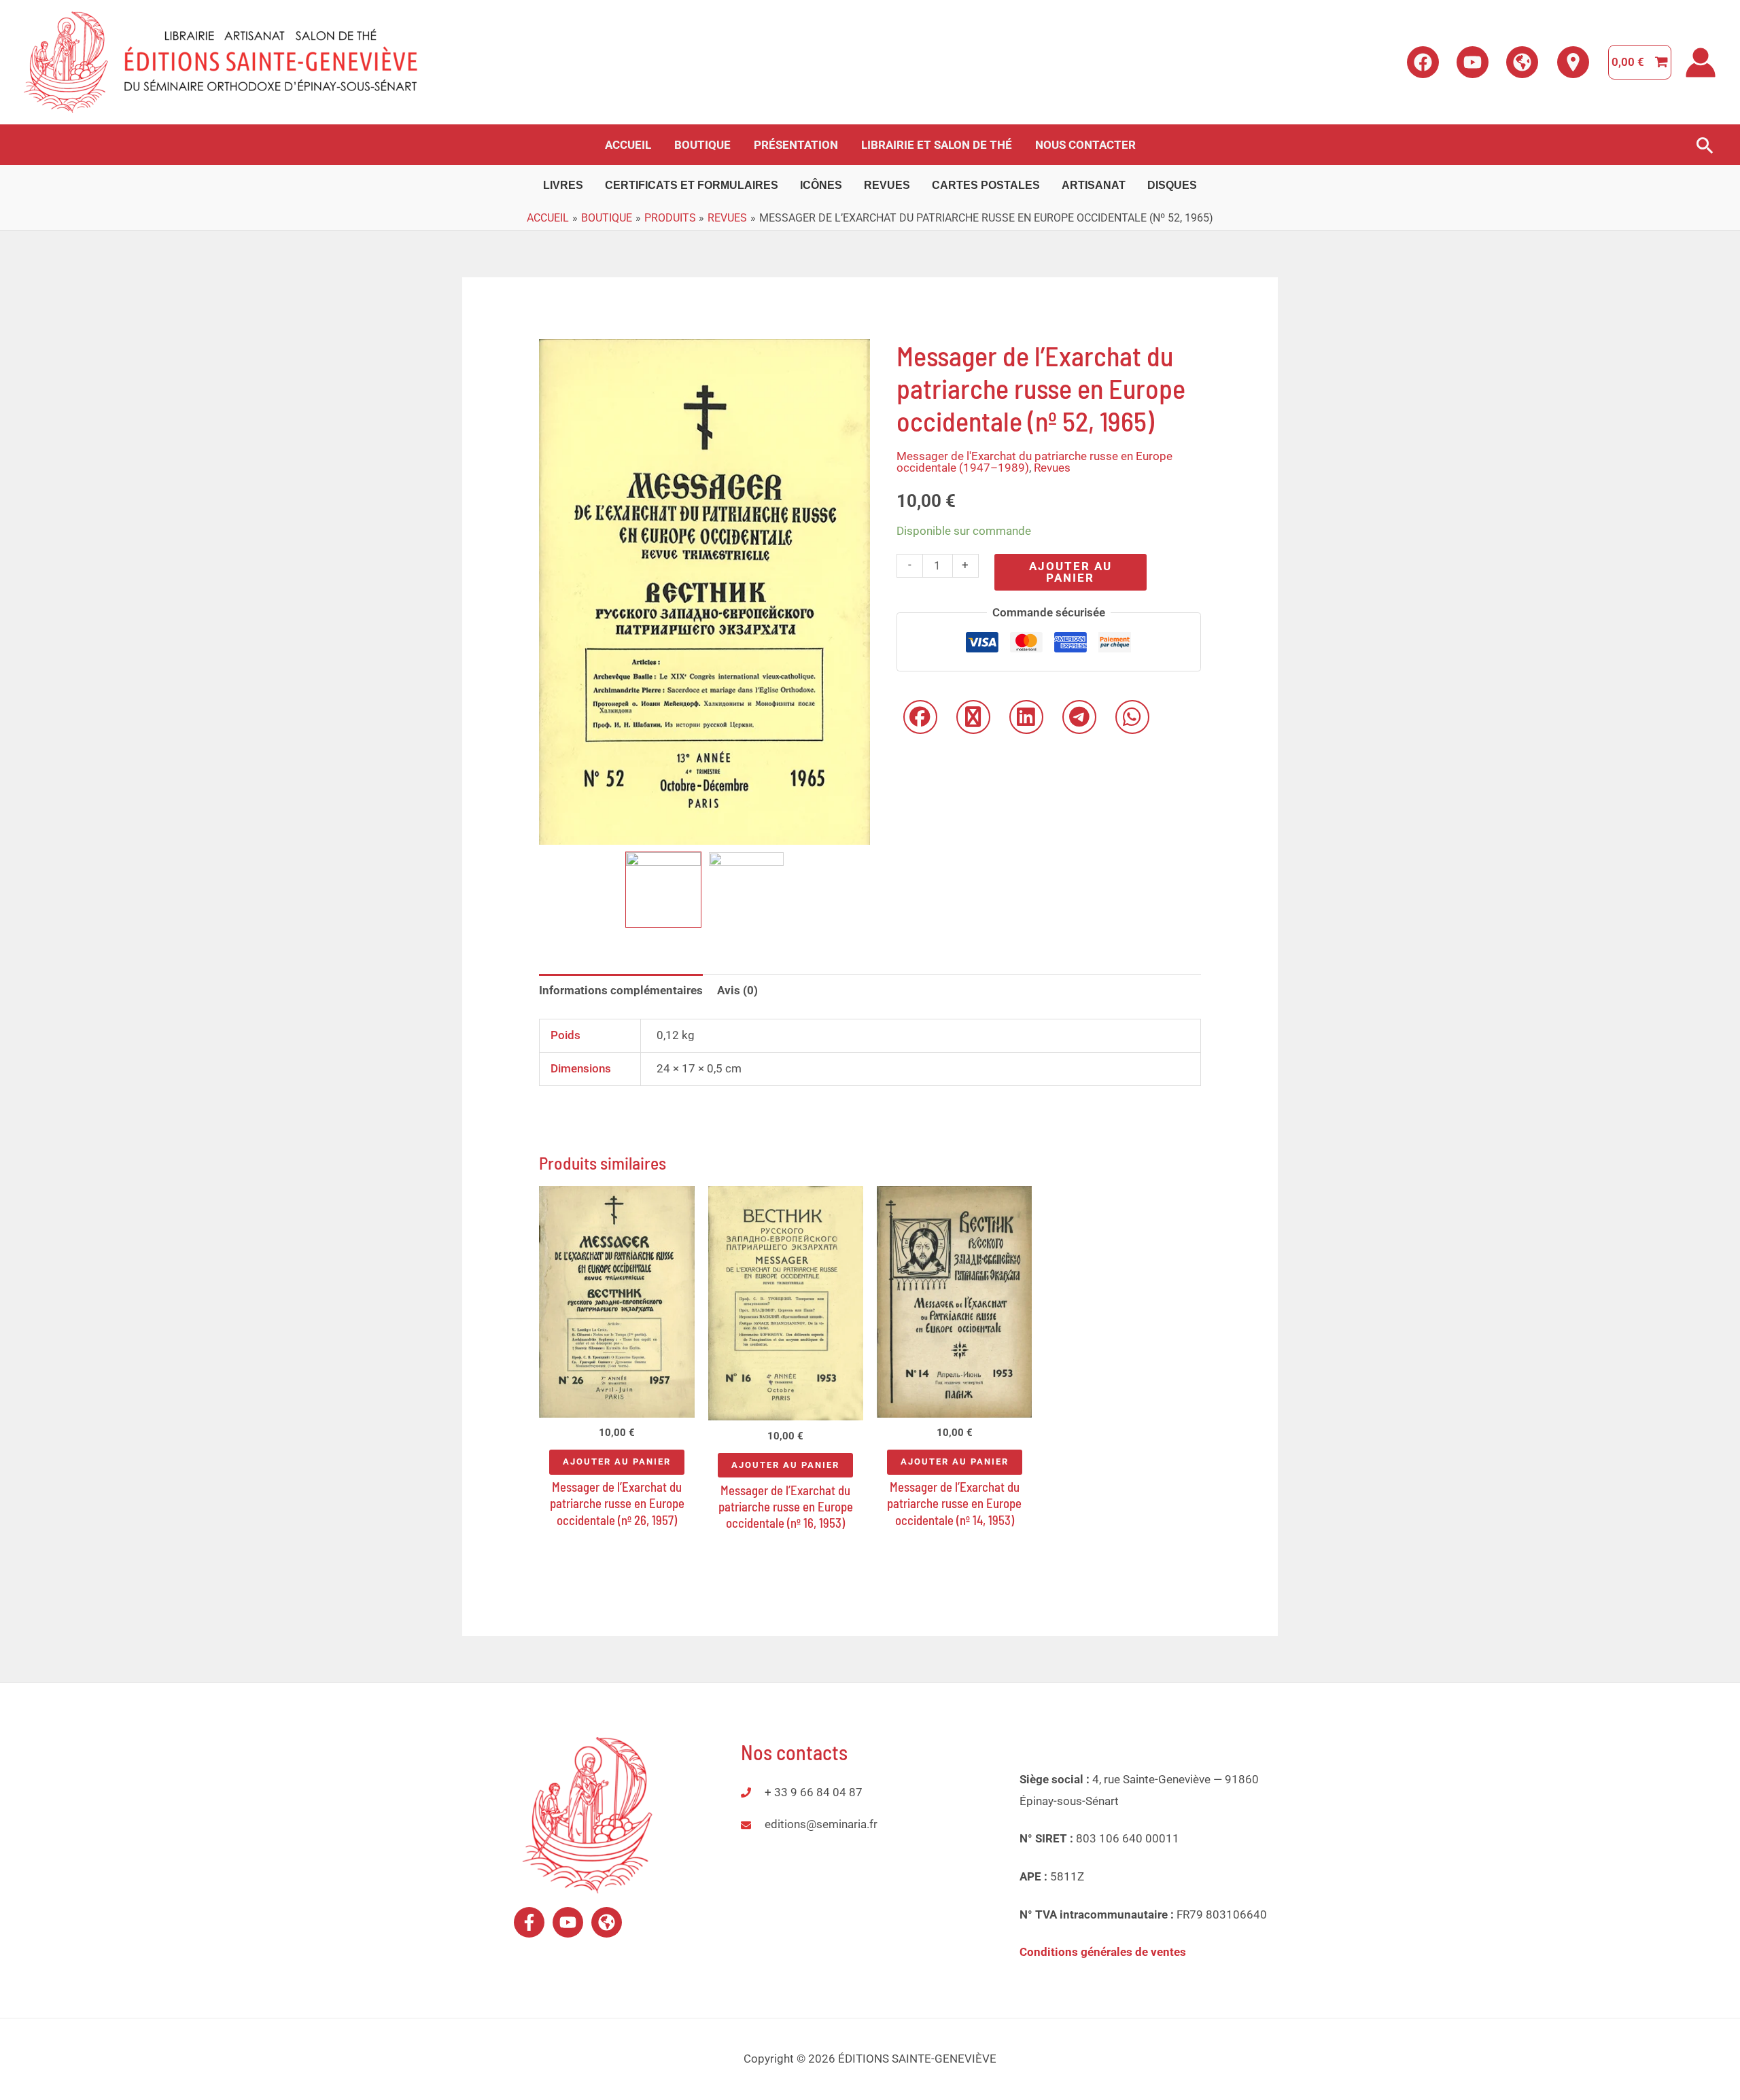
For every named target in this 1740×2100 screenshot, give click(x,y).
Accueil (628, 145)
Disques (1172, 185)
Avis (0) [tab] (737, 990)
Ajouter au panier (1071, 572)
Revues (887, 185)
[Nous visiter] (1573, 62)
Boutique (702, 145)
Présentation (796, 145)
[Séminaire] (607, 1922)
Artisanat (1094, 185)
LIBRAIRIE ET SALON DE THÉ (937, 145)
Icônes (821, 185)
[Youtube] (1473, 62)
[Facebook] (1423, 62)
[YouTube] (568, 1922)
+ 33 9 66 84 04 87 (814, 1792)
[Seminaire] (1522, 62)
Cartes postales (986, 185)
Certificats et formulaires (692, 185)
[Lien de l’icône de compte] (1701, 63)
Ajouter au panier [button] (617, 1462)
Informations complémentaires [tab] (621, 990)
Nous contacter (1085, 145)
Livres (563, 185)
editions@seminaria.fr (821, 1824)
